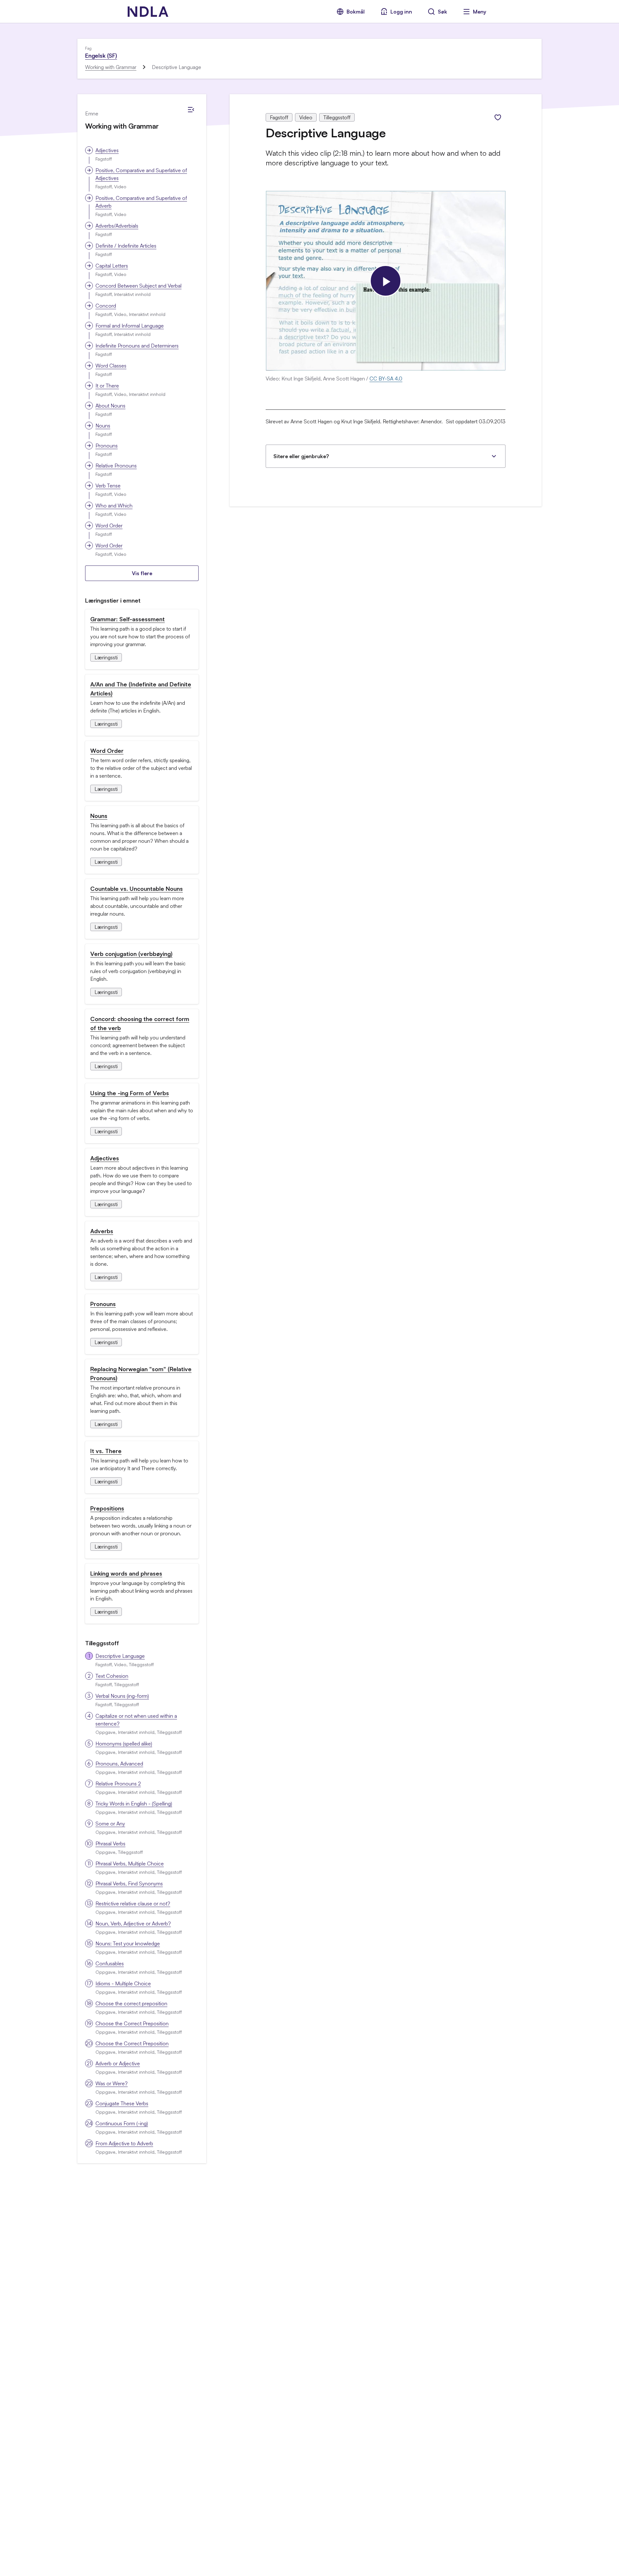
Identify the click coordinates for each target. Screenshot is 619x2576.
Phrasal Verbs (110, 1844)
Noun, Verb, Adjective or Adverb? (133, 1923)
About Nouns (110, 406)
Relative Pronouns (116, 466)
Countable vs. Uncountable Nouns (137, 889)
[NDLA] (148, 12)
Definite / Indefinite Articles (126, 246)
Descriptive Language (120, 1656)
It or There (107, 386)
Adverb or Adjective (118, 2063)
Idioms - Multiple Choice (123, 1983)
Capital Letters (112, 266)
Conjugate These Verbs (122, 2103)
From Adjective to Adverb (124, 2143)
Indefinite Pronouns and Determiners (137, 346)
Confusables (110, 1963)
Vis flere (142, 573)
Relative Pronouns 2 (118, 1784)
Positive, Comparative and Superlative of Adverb (141, 202)
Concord (106, 306)
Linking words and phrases (126, 1573)
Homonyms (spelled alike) (124, 1744)
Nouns (103, 426)
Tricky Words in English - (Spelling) (134, 1804)
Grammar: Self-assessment (128, 619)
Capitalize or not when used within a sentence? (136, 1720)
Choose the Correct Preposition (132, 2023)
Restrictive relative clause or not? (133, 1903)
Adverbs (102, 1231)
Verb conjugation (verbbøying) (131, 954)
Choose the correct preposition (131, 2003)
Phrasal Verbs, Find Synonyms (129, 1883)
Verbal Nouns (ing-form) (122, 1696)
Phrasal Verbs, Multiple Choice (130, 1863)
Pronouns (107, 446)
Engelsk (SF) (101, 55)
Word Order (109, 526)
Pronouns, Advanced (119, 1764)
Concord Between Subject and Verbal (138, 286)
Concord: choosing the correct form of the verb (140, 1023)
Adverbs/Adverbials (117, 226)
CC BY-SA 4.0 (386, 379)
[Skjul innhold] (191, 110)
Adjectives (107, 150)
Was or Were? (112, 2083)
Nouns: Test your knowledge (128, 1943)
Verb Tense (108, 486)
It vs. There (106, 1451)
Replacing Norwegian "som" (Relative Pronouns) (141, 1373)
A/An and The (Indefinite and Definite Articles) (141, 689)
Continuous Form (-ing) (122, 2123)
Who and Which (114, 506)
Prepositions (107, 1508)
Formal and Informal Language (130, 326)
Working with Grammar (111, 67)
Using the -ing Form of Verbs (130, 1093)
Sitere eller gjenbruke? (301, 456)
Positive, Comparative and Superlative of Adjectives (141, 174)
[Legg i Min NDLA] (498, 117)
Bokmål (356, 12)
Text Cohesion (112, 1676)
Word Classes (111, 366)
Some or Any (110, 1824)
